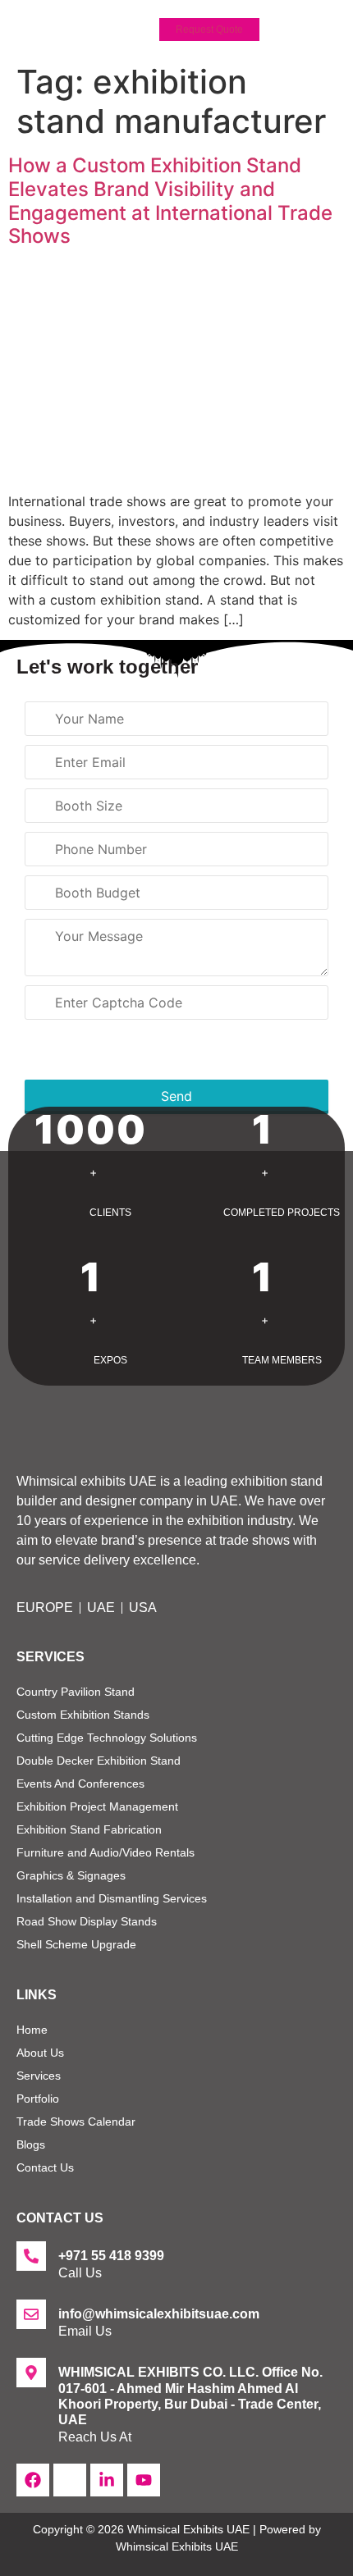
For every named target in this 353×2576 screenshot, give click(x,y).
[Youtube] (144, 2480)
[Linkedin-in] (107, 2480)
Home (32, 2030)
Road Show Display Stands (87, 1921)
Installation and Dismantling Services (112, 1898)
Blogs (31, 2144)
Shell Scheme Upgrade (76, 1944)
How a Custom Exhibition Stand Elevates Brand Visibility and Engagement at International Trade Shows (170, 201)
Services (39, 2076)
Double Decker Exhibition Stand (99, 1761)
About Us (40, 2053)
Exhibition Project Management (97, 1806)
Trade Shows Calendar (76, 2122)
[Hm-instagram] (70, 2480)
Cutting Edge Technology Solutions (107, 1738)
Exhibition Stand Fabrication (89, 1829)
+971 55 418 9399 (111, 2256)
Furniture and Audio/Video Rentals (105, 1852)
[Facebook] (33, 2480)
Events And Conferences (80, 1784)
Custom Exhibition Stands (83, 1715)
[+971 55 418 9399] (31, 2256)
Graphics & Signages (71, 1875)
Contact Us (45, 2167)
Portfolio (38, 2099)
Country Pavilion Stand (76, 1692)
